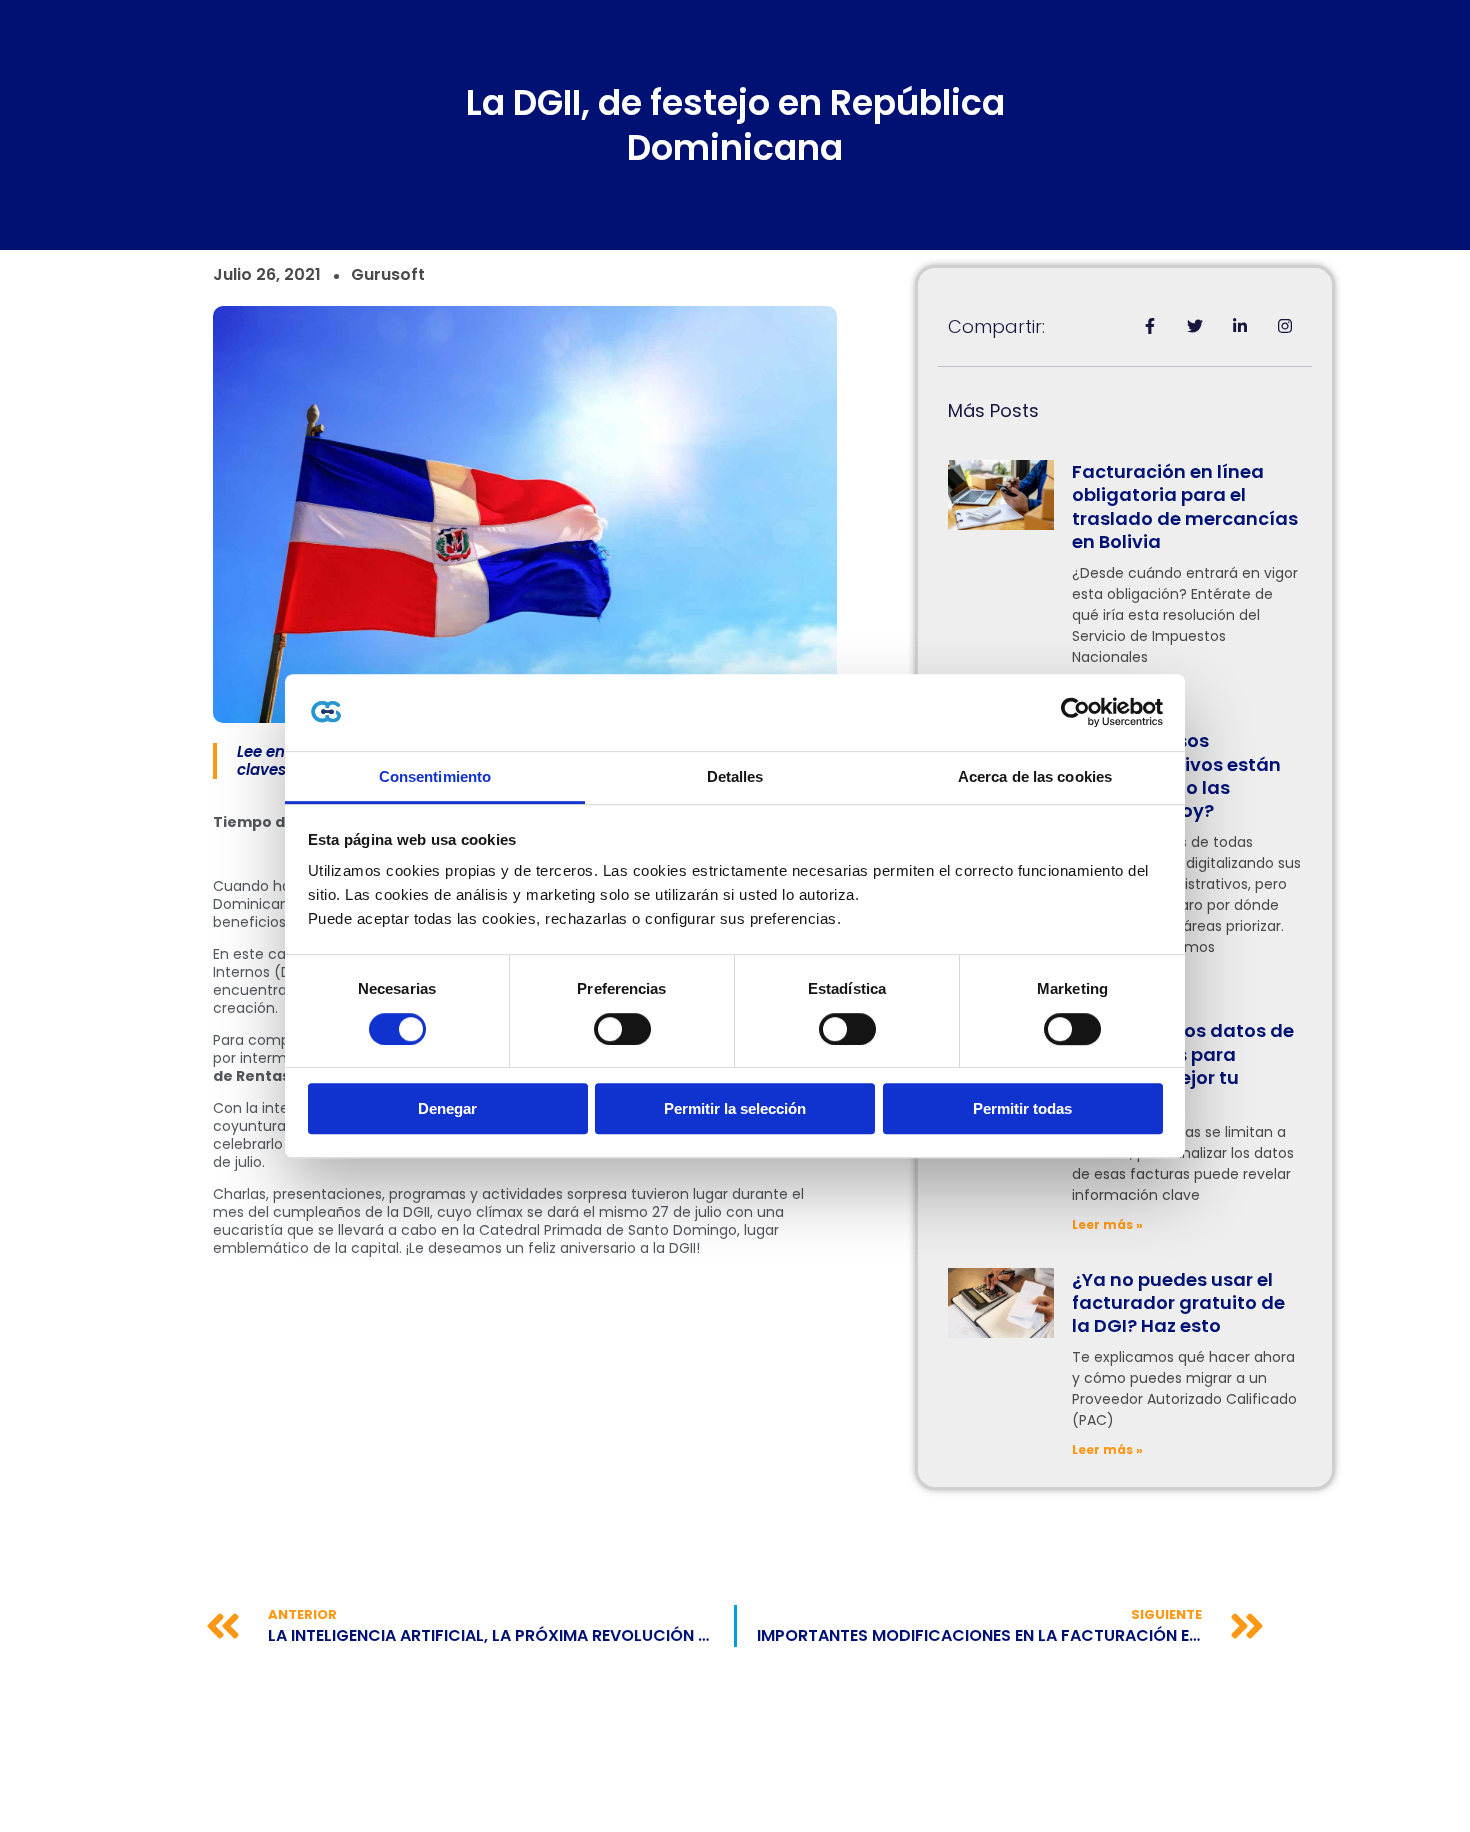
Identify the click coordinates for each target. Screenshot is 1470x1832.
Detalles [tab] (735, 776)
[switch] (622, 1029)
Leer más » (1107, 1224)
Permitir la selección (735, 1108)
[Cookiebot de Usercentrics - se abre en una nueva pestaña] (1075, 713)
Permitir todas (1022, 1108)
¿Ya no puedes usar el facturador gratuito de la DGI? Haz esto (1178, 1303)
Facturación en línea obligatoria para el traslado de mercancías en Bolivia (1185, 506)
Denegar (447, 1108)
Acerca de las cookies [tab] (1035, 776)
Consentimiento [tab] (435, 776)
